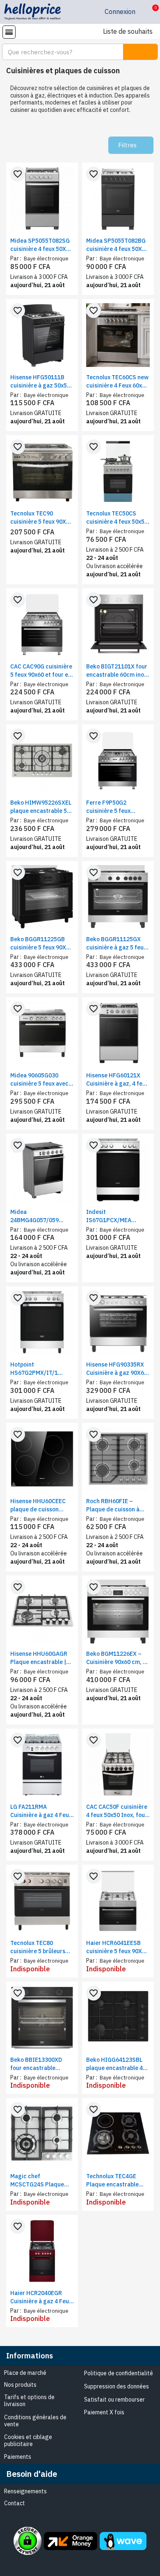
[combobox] (58, 52)
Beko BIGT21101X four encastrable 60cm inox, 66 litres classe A (117, 671)
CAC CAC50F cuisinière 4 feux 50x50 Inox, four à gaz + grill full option (117, 1811)
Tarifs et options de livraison (29, 2401)
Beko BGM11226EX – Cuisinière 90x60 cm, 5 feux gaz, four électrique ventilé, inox (117, 1658)
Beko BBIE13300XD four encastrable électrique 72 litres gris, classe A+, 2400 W (41, 2064)
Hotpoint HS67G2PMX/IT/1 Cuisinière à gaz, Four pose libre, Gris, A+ (39, 1369)
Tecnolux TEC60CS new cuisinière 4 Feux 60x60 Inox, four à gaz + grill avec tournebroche (117, 382)
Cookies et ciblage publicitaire (28, 2440)
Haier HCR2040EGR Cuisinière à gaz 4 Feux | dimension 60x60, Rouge (41, 2297)
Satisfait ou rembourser (114, 2400)
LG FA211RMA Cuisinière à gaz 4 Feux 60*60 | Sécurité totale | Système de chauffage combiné (41, 1811)
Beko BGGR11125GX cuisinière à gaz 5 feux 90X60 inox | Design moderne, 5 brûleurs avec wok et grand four (117, 943)
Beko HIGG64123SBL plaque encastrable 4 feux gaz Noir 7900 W (115, 2064)
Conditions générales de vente (35, 2421)
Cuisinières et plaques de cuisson (63, 71)
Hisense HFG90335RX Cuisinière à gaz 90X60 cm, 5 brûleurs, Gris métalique (117, 1369)
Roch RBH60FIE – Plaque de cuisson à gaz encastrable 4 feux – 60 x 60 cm (117, 1505)
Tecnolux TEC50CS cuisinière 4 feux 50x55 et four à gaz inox (117, 518)
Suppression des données (117, 2386)
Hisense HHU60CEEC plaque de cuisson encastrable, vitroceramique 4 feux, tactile (41, 1505)
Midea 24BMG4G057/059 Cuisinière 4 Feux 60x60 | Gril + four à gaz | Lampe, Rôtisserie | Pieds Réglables (42, 1216)
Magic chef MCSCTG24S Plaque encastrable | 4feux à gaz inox (39, 2180)
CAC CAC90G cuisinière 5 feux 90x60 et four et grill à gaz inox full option (41, 671)
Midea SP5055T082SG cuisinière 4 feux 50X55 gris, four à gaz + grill (41, 245)
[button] (149, 12)
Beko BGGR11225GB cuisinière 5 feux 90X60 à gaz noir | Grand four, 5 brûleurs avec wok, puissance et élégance (41, 943)
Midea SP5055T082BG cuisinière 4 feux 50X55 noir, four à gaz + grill (117, 245)
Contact (15, 2503)
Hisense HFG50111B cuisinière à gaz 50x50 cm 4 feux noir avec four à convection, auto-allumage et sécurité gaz (40, 382)
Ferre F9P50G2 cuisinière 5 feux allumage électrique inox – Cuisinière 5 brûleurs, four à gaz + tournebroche (115, 807)
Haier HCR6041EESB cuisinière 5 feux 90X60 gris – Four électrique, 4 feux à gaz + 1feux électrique (117, 1947)
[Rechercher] (140, 52)
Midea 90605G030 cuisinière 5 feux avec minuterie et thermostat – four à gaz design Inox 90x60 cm (40, 1080)
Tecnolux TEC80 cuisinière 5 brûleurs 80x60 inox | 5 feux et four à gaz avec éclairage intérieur (38, 1947)
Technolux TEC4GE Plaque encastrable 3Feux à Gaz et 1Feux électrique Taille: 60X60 (114, 2180)
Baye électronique (46, 259)
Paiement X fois (104, 2412)
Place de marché (25, 2373)
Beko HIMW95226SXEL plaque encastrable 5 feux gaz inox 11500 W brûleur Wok (41, 807)
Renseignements (25, 2491)
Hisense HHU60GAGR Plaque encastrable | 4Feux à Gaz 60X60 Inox (42, 1658)
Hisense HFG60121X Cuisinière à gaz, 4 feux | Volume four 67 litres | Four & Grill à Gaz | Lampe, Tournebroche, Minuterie (118, 1080)
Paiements (18, 2457)
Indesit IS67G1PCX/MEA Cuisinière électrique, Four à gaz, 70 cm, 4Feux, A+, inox (115, 1216)
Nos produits (20, 2385)
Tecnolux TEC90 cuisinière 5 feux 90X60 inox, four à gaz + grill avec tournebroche (41, 518)
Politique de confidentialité (119, 2373)
